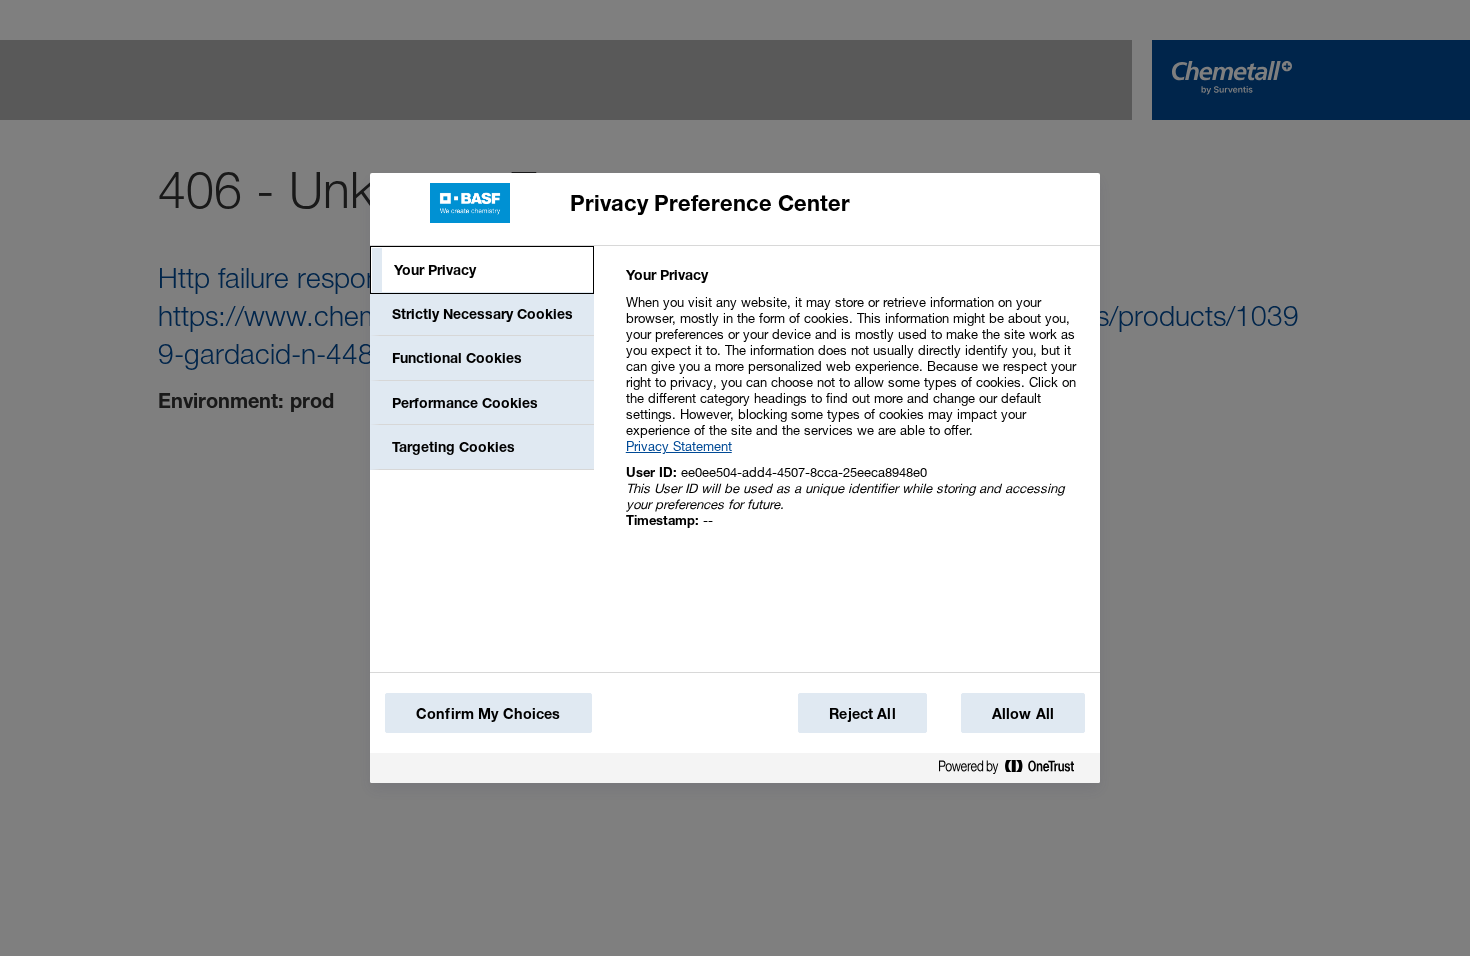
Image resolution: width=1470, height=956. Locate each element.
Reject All (862, 713)
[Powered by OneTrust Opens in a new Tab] (1014, 770)
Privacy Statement (679, 446)
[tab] (482, 270)
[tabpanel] (854, 408)
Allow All (1023, 713)
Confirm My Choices (488, 713)
